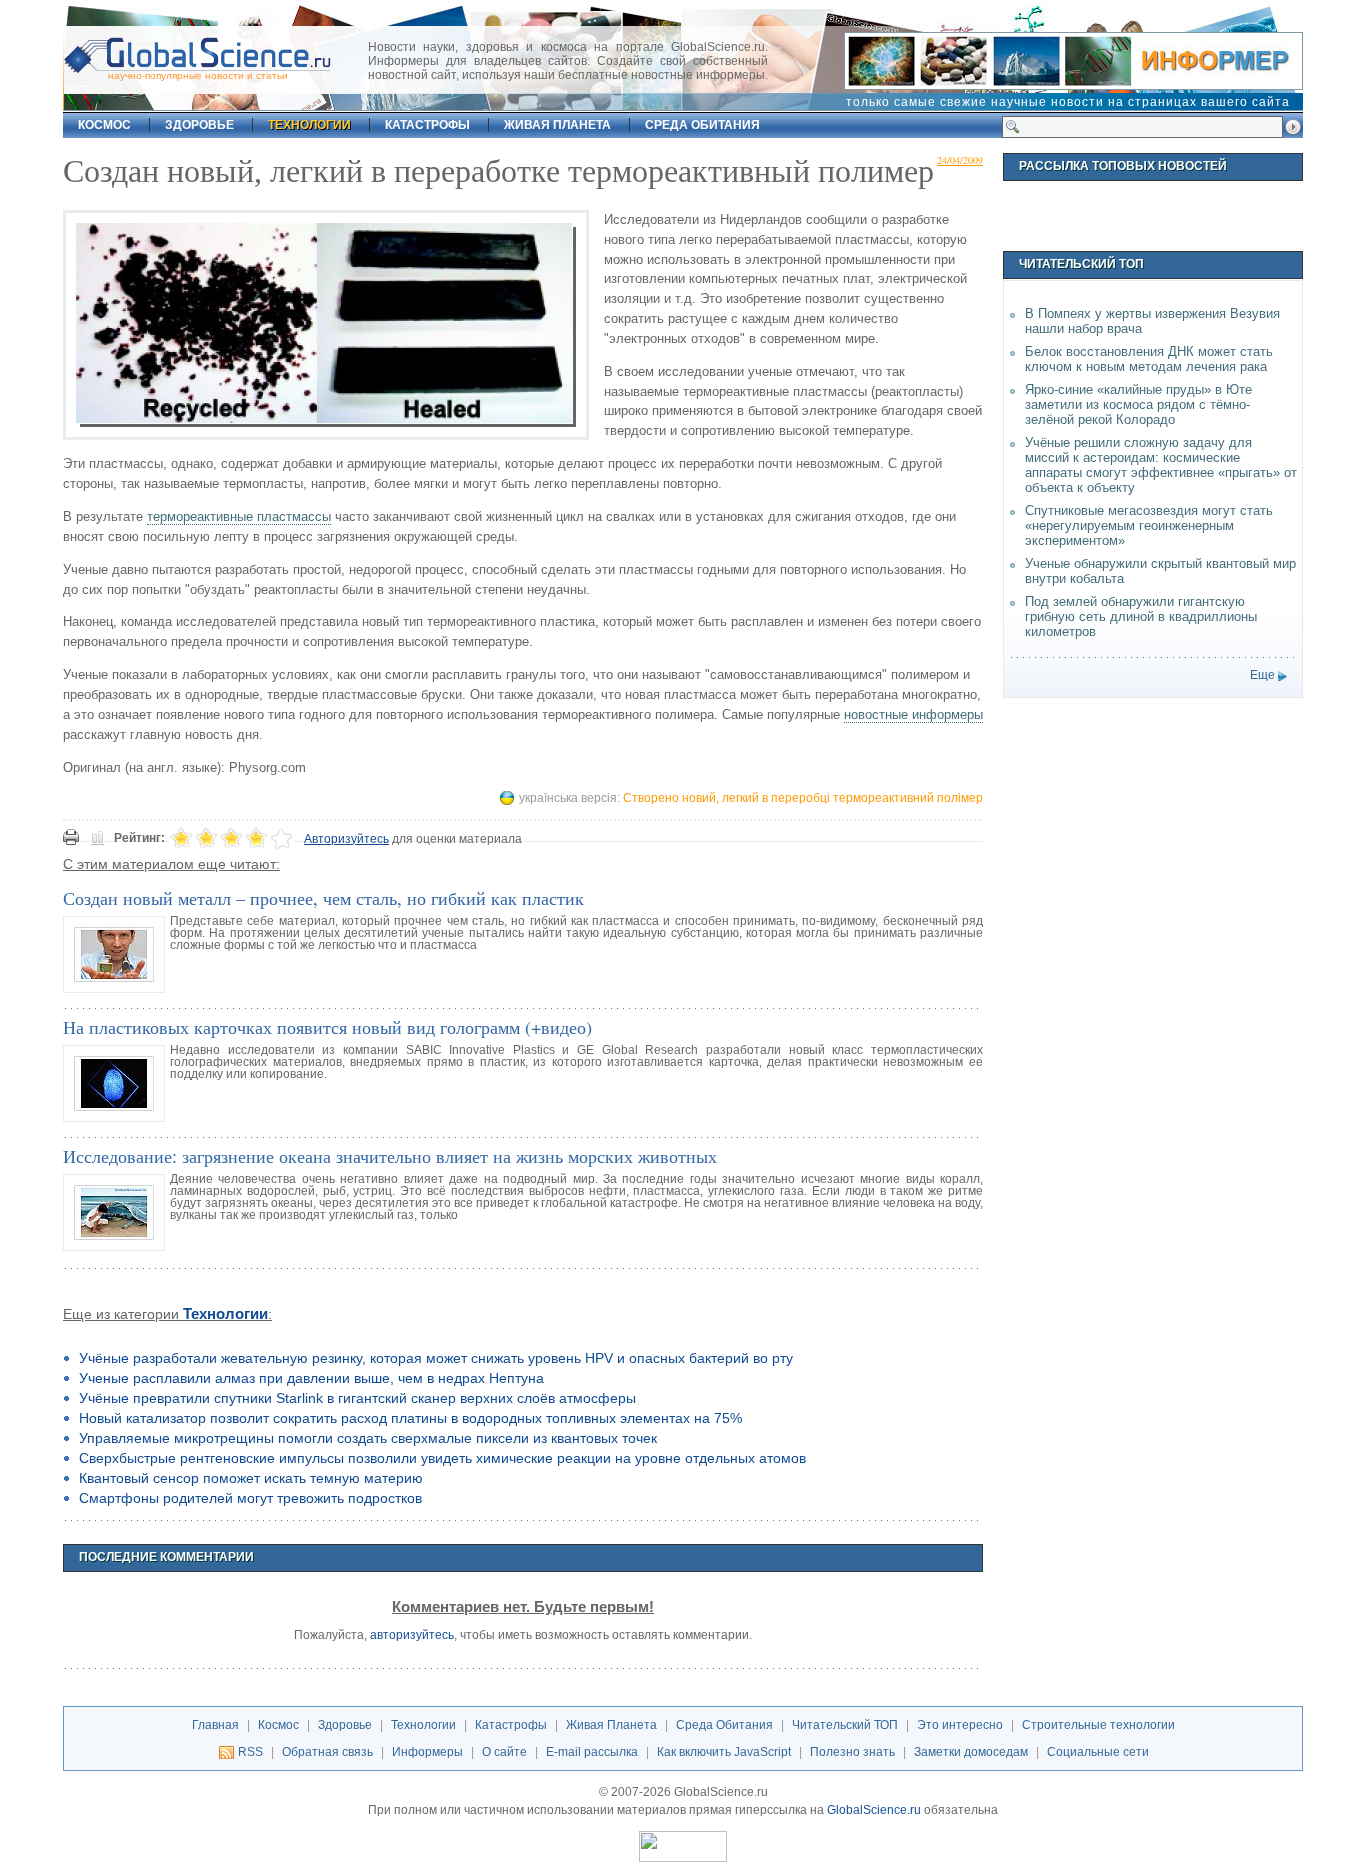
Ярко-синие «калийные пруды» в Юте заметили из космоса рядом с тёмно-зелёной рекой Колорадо (1138, 404)
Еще (1262, 675)
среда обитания (702, 125)
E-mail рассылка (592, 1752)
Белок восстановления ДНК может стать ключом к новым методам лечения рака (1149, 359)
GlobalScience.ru (874, 1810)
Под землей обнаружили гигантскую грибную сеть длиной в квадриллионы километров (1141, 616)
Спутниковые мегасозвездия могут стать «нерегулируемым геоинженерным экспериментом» (1149, 525)
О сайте (504, 1752)
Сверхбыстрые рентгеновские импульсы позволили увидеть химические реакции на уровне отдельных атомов (442, 1458)
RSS (250, 1752)
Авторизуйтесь (346, 839)
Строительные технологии (1098, 1725)
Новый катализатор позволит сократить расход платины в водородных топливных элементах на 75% (410, 1418)
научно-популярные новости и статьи (198, 75)
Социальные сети (1098, 1752)
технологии (309, 125)
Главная (215, 1725)
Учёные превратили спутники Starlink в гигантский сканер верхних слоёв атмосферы (357, 1398)
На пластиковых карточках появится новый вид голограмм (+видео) (327, 1027)
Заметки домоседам (971, 1752)
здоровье (199, 125)
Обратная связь (327, 1752)
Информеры (427, 1752)
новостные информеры (913, 714)
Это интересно (960, 1725)
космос (104, 125)
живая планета (557, 125)
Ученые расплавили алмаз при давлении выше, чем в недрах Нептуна (311, 1378)
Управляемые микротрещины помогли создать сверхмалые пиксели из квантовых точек (368, 1438)
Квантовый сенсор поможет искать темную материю (251, 1478)
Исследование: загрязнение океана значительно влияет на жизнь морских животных (390, 1156)
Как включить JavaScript (724, 1752)
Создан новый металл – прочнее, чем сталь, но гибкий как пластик (323, 898)
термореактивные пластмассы (239, 516)
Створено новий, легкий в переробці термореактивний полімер (803, 798)
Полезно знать (852, 1752)
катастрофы (427, 125)
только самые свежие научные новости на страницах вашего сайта (1068, 102)
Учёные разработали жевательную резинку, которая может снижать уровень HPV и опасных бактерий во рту (436, 1358)
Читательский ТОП (845, 1725)
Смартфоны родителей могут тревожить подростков (250, 1498)
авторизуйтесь (412, 1635)
